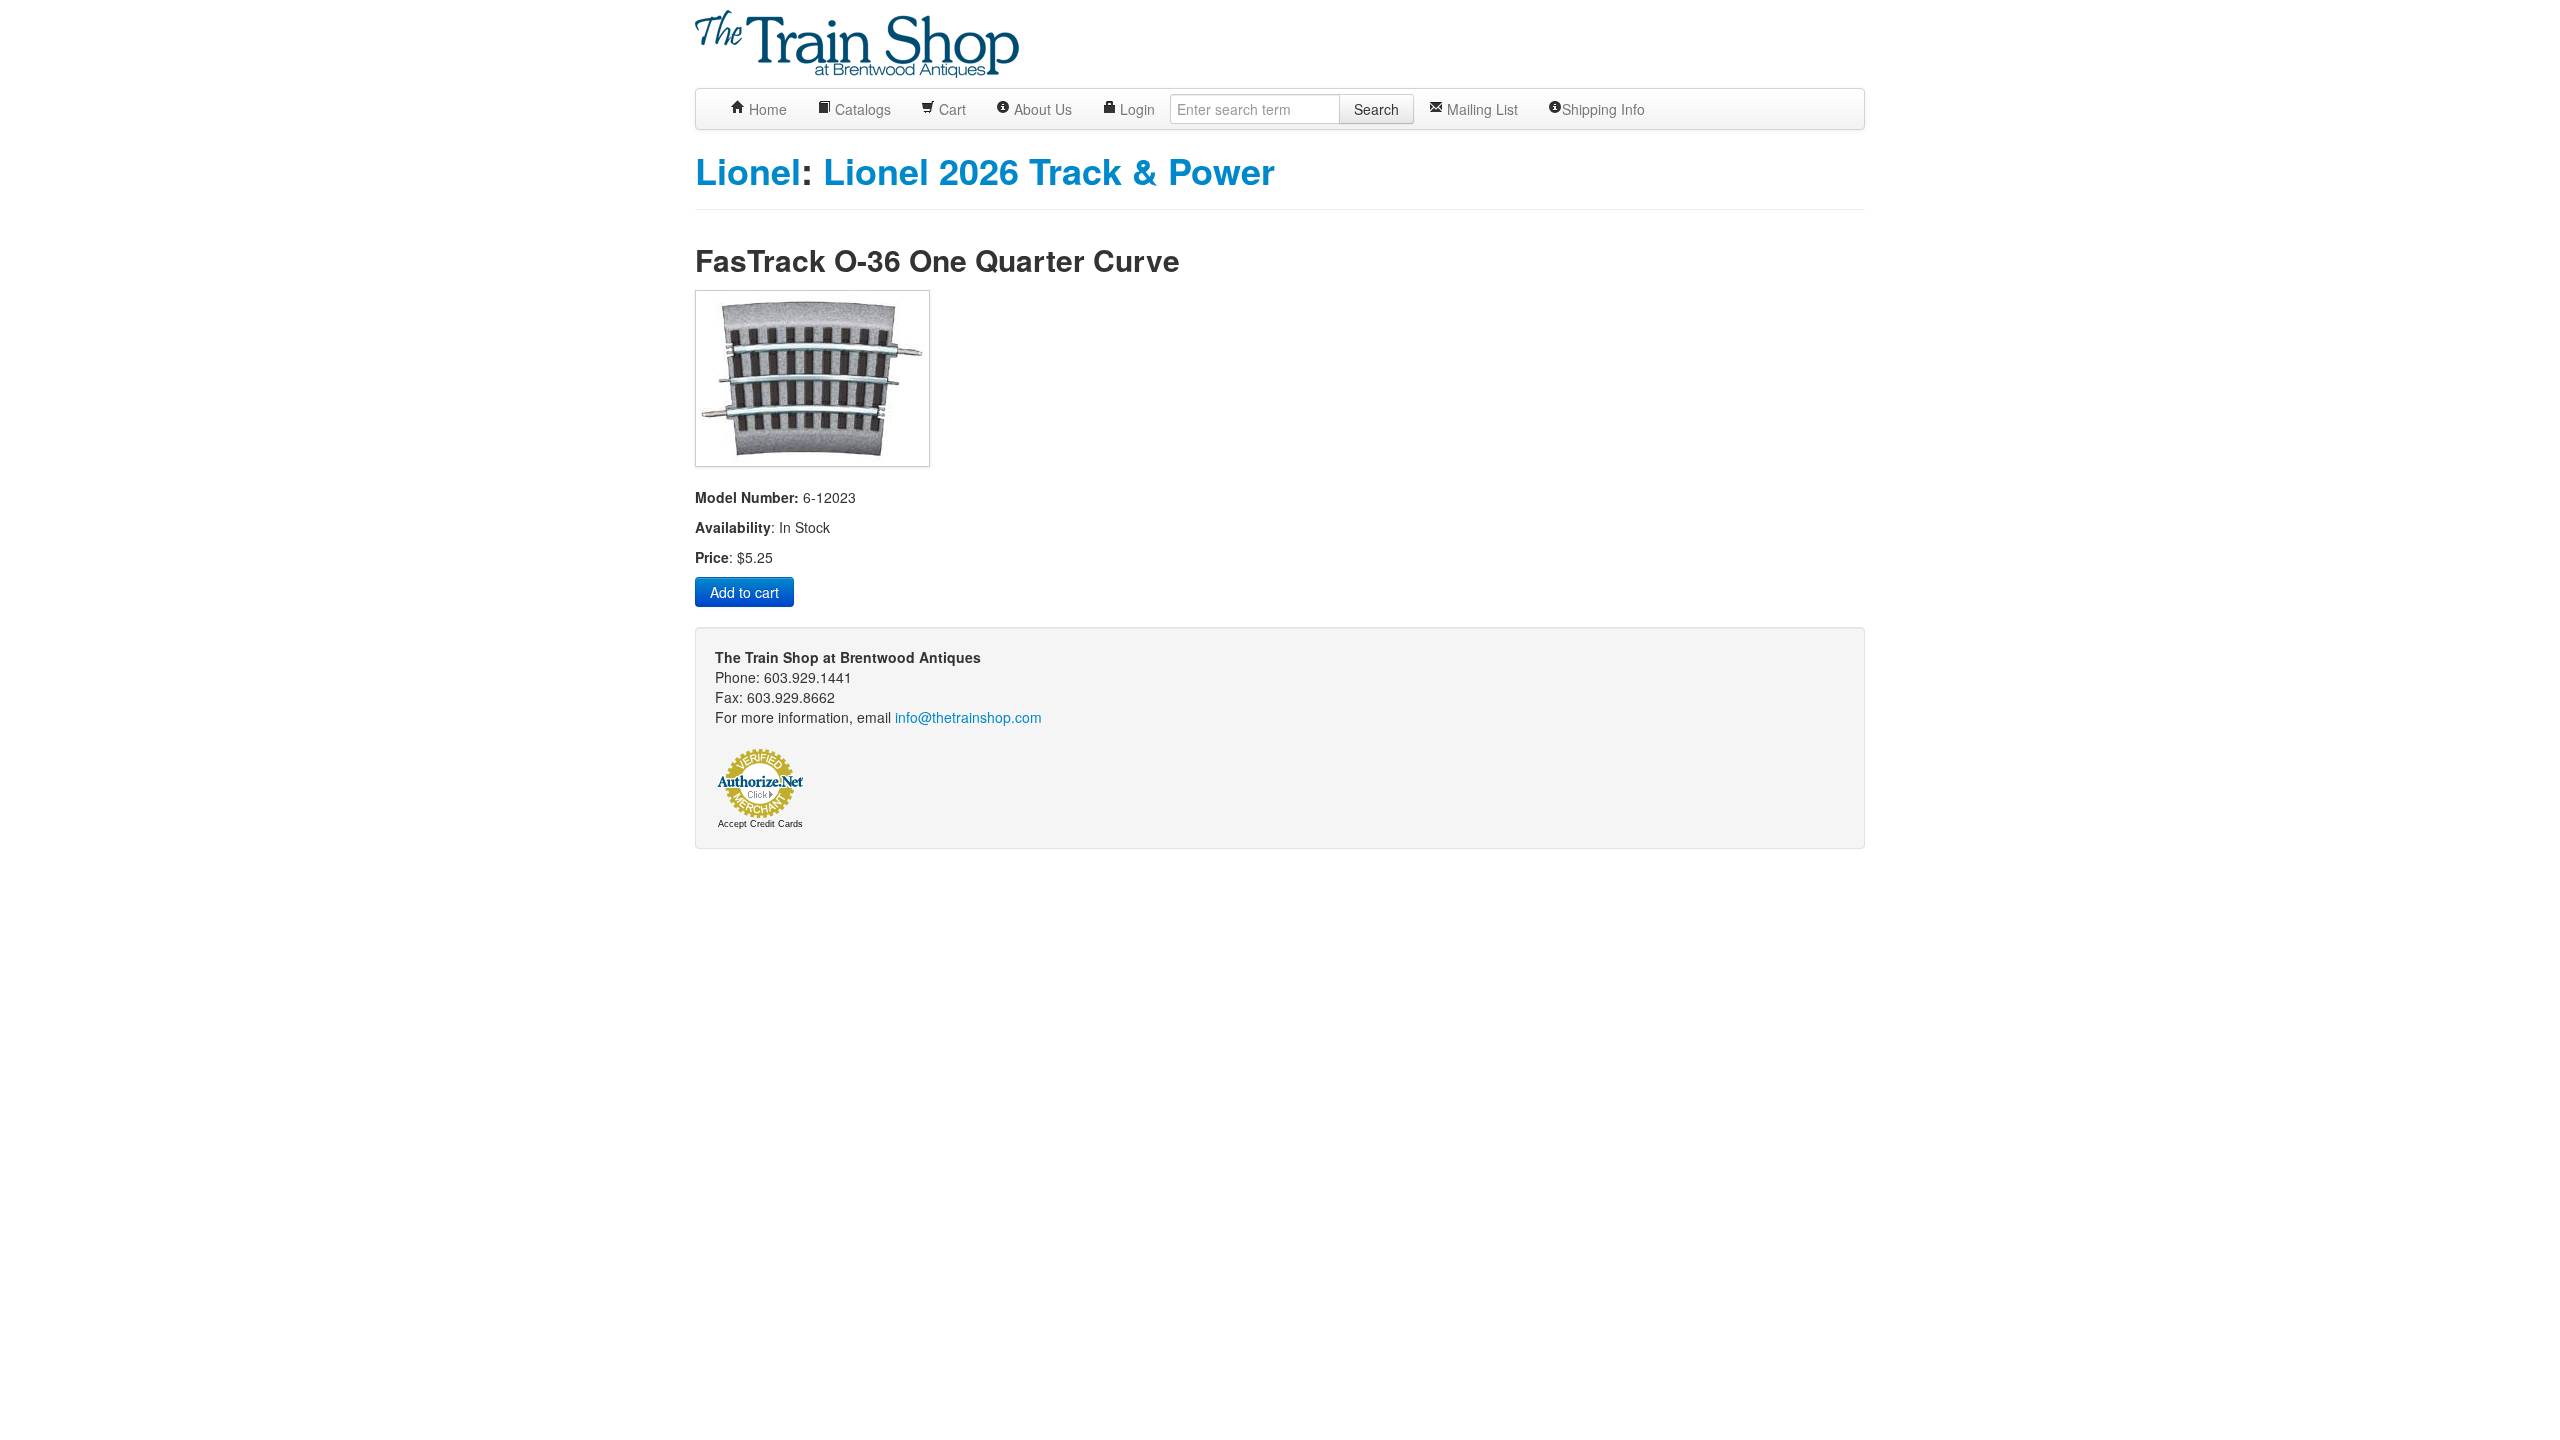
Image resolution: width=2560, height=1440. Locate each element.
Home (766, 109)
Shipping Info (1603, 109)
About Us (1041, 109)
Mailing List (1480, 109)
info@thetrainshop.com (968, 717)
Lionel (748, 170)
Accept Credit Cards (760, 824)
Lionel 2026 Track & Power (1049, 170)
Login (1135, 109)
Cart (950, 109)
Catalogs (861, 109)
